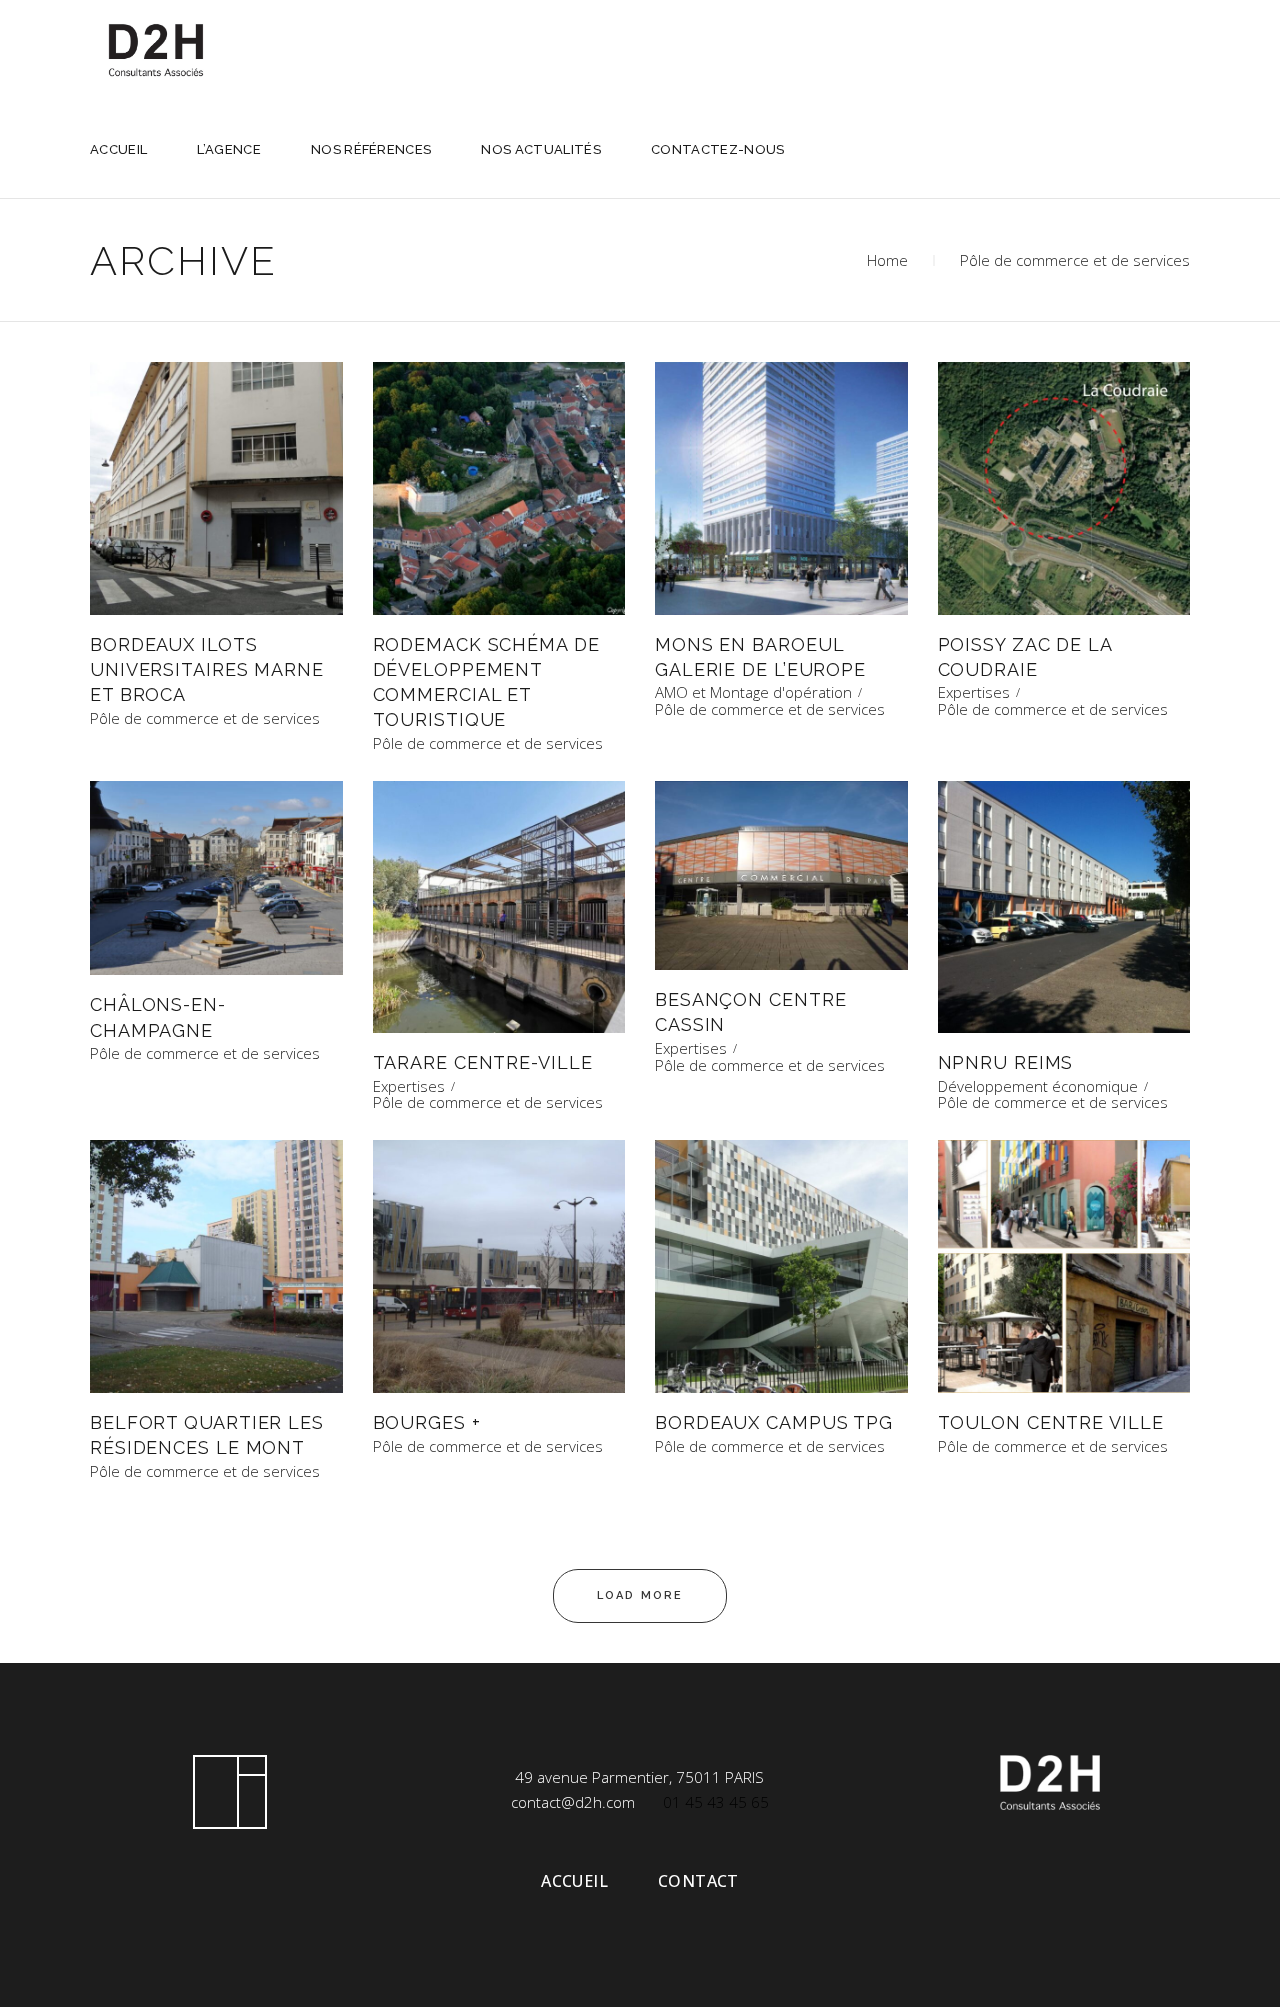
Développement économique (1038, 1086)
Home (887, 260)
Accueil (574, 1881)
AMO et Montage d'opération (753, 692)
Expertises (974, 692)
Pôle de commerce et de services (205, 718)
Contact (698, 1881)
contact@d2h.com (573, 1802)
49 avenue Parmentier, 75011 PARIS (639, 1777)
